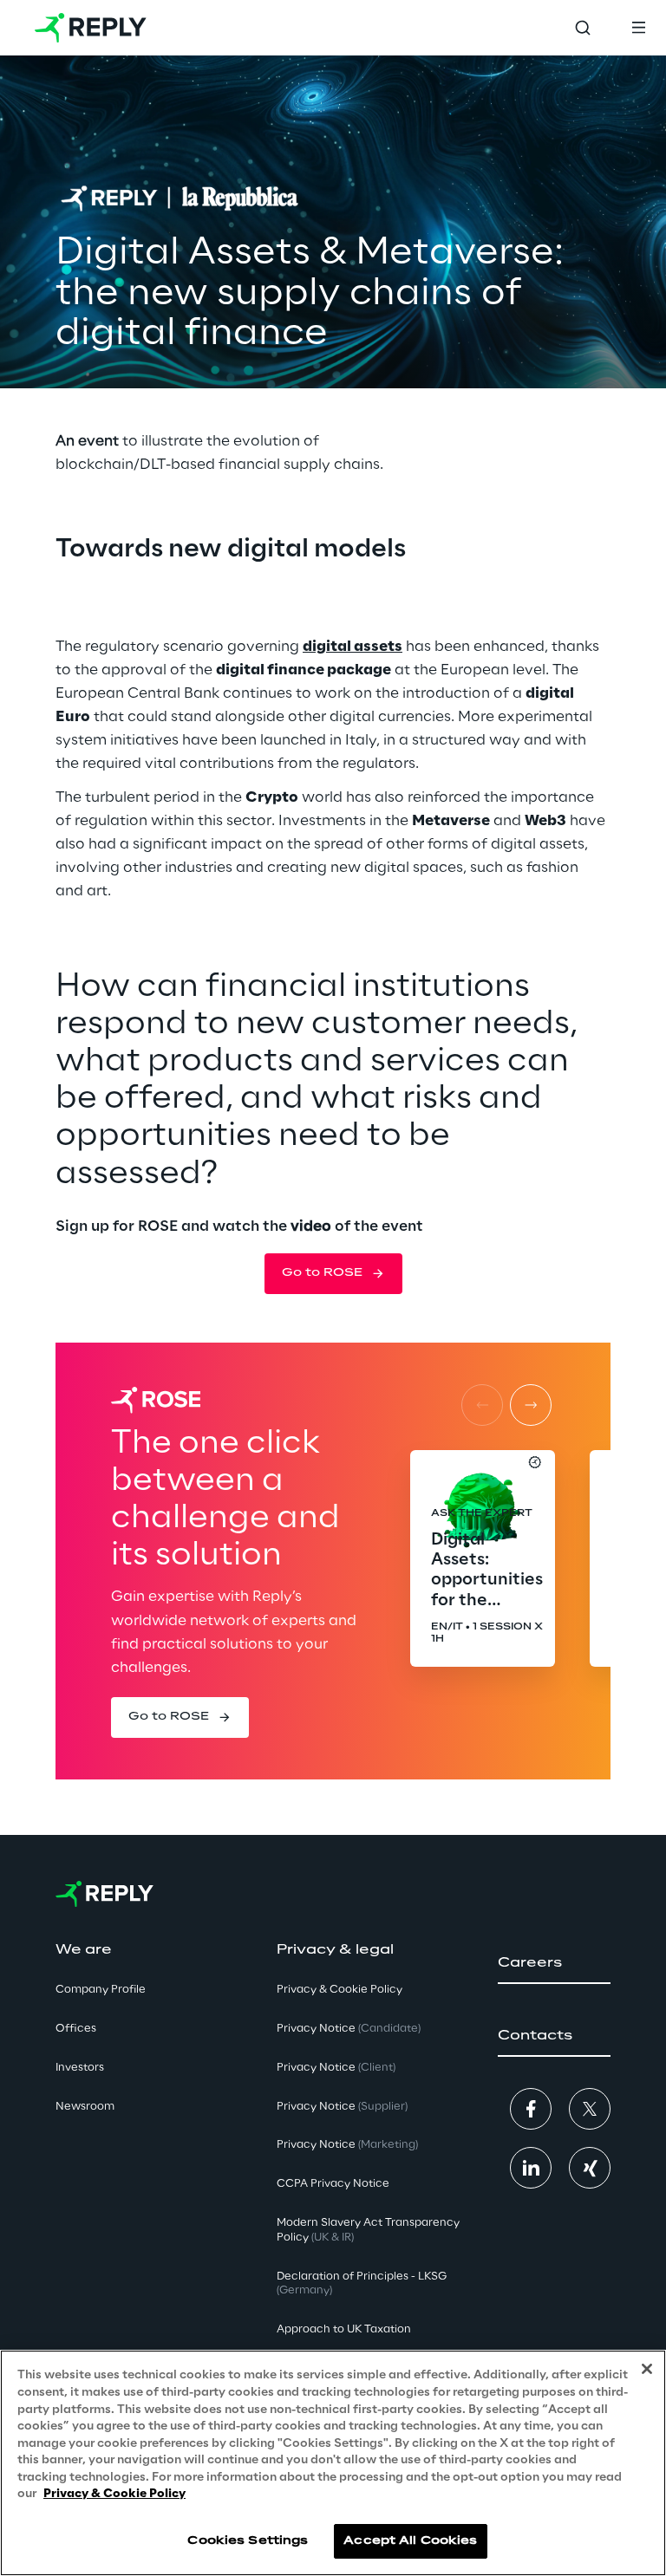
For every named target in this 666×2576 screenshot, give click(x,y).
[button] (333, 1273)
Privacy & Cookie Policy (114, 2494)
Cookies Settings (248, 2541)
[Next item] (531, 1405)
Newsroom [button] (85, 2107)
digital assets (353, 647)
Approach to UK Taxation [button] (344, 2329)
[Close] (647, 2369)
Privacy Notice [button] (349, 2029)
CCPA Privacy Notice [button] (333, 2184)
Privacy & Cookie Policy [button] (340, 1990)
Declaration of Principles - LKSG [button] (362, 2284)
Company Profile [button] (101, 1990)
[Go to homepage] (91, 28)
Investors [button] (80, 2068)
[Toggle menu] (638, 28)
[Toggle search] (583, 28)
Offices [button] (76, 2029)
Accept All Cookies (410, 2541)
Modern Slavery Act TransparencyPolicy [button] (368, 2230)
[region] (333, 2463)
